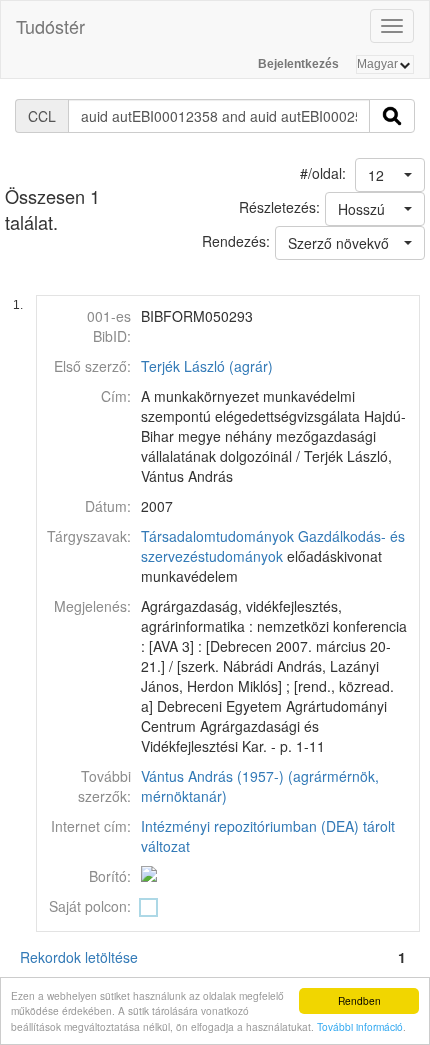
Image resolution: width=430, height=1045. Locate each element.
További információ (360, 1026)
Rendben (359, 1000)
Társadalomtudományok (217, 536)
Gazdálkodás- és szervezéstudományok (273, 546)
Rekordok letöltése (79, 957)
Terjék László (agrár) (207, 366)
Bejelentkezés (298, 64)
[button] (390, 175)
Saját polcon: (90, 906)
